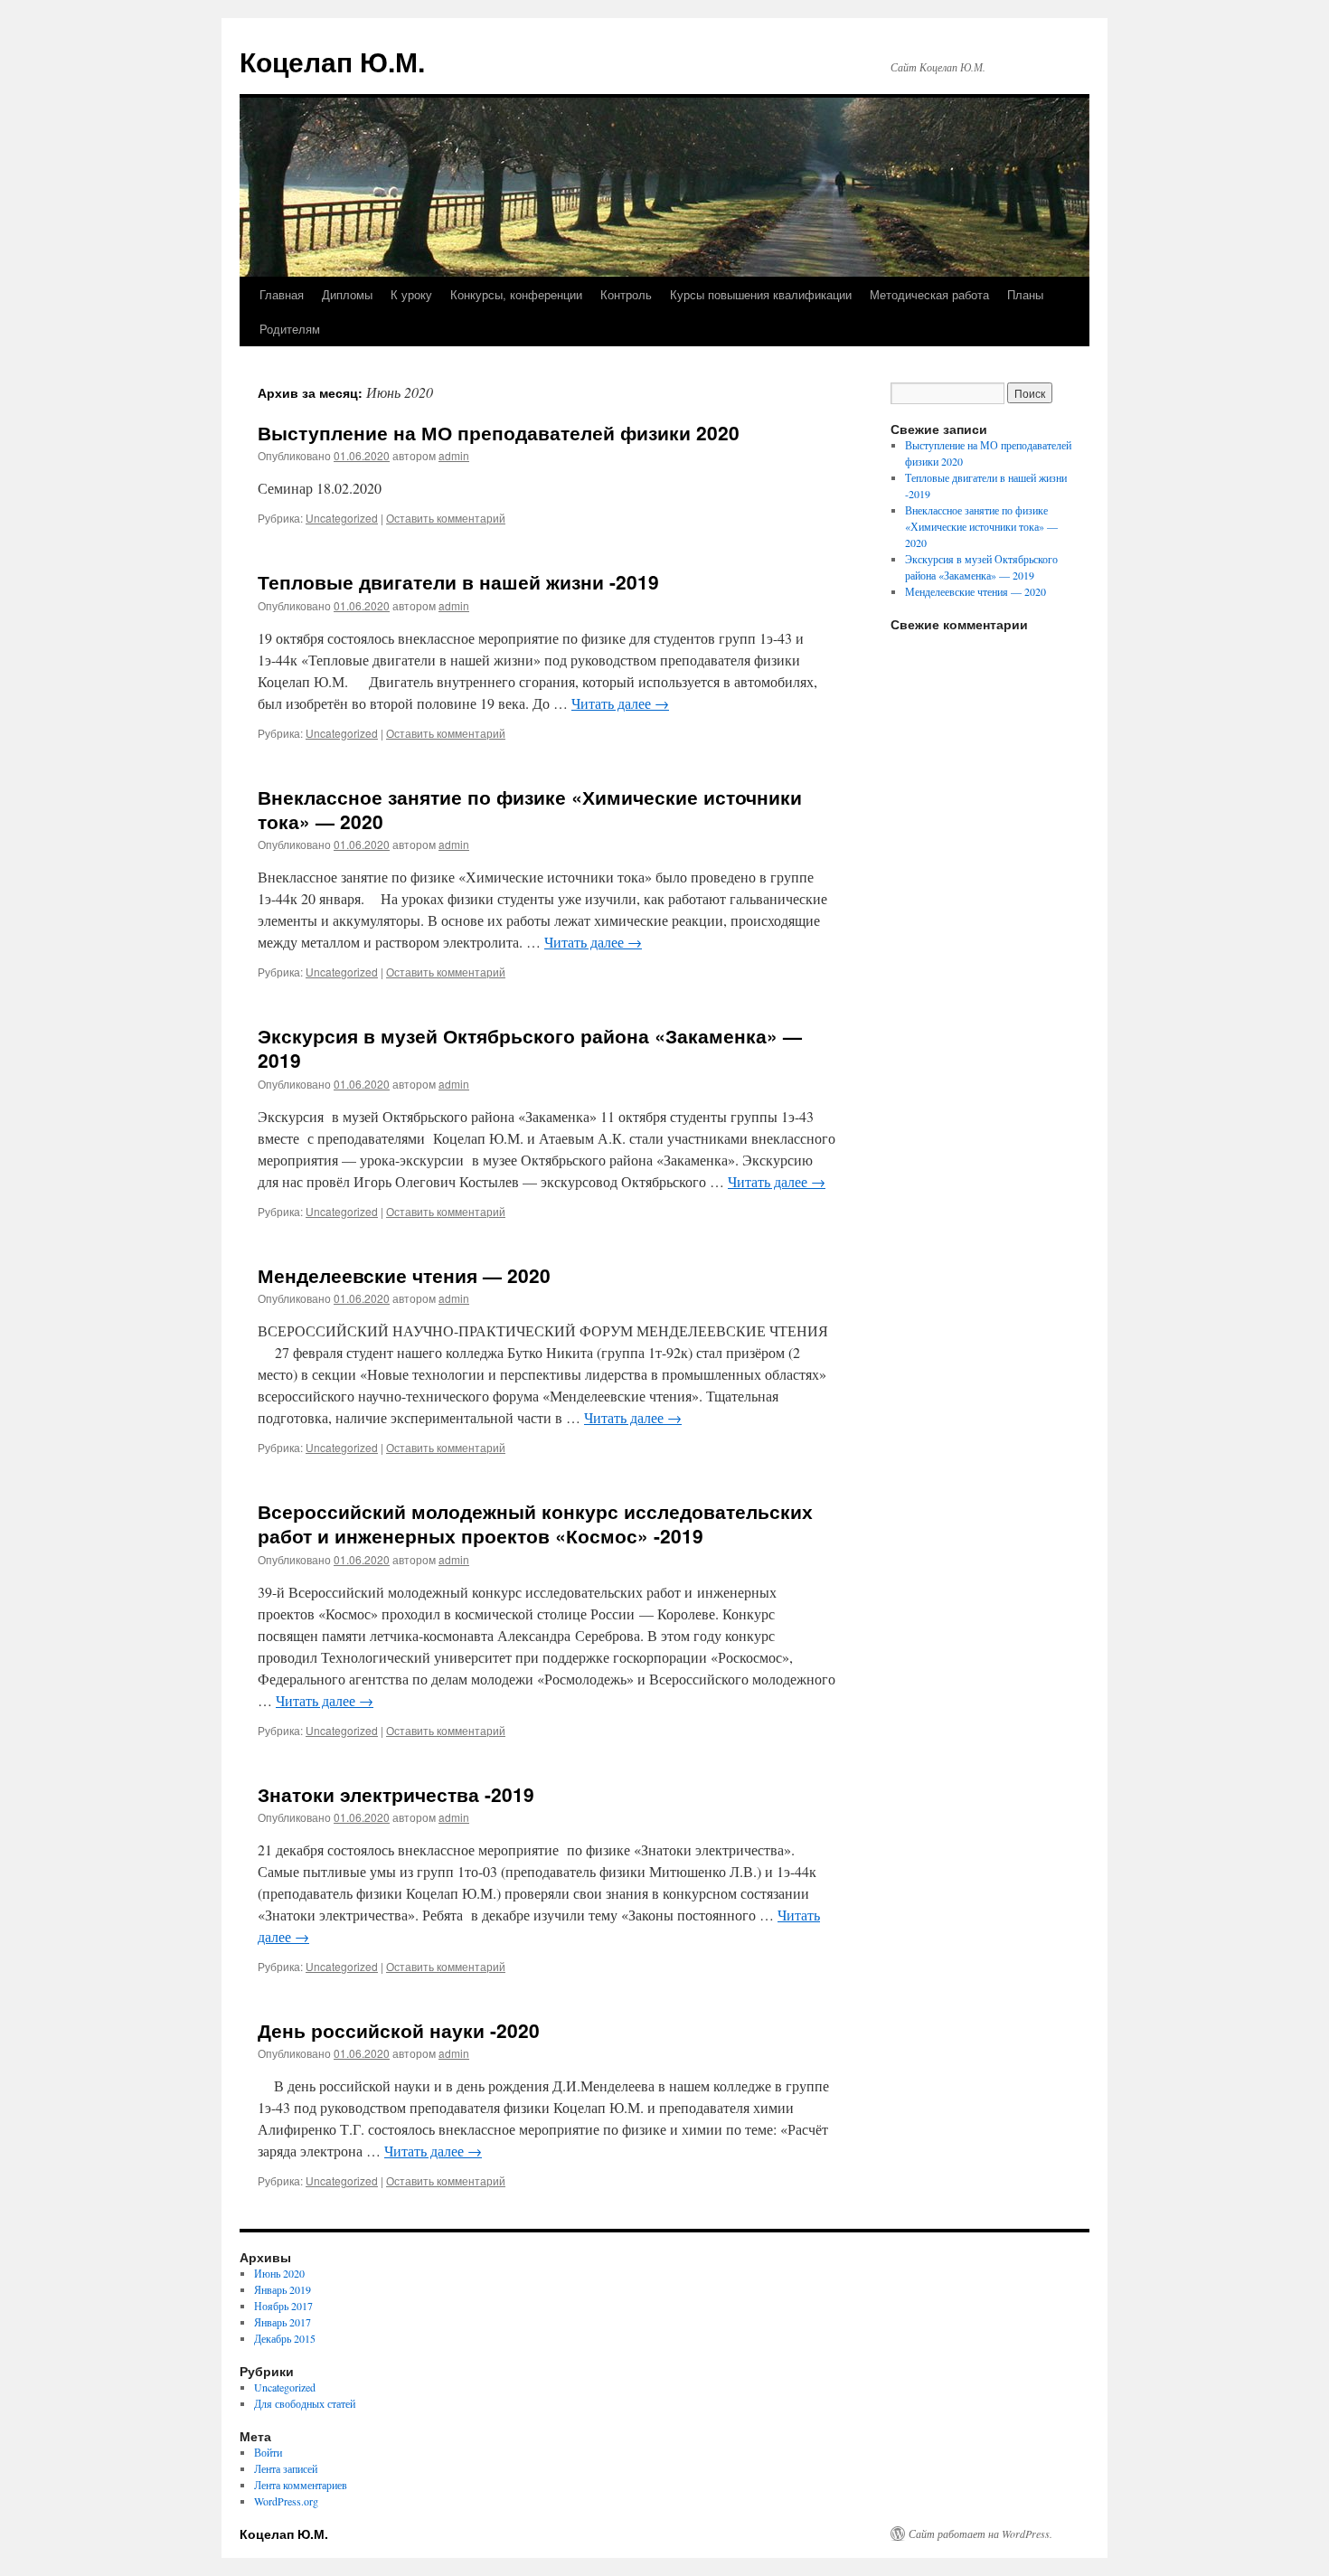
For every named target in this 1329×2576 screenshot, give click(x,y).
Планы (1025, 294)
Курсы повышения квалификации (761, 294)
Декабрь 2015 (285, 2338)
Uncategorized (342, 518)
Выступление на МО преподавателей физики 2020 (499, 432)
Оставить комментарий (446, 518)
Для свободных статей (305, 2403)
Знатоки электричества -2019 (396, 1794)
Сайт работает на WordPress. (980, 2534)
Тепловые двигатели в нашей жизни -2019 (458, 581)
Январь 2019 (283, 2289)
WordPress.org (286, 2501)
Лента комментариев (301, 2485)
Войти (268, 2452)
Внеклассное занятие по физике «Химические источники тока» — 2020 (530, 809)
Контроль (626, 294)
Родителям (290, 329)
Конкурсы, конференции (516, 294)
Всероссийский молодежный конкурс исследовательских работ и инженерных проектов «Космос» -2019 (535, 1523)
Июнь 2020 (279, 2273)
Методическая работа (929, 294)
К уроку (411, 294)
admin (454, 455)
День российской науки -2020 (399, 2030)
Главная (282, 294)
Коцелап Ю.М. (332, 61)
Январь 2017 (283, 2322)
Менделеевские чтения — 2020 (404, 1275)
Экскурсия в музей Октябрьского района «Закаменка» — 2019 (530, 1047)
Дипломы (347, 294)
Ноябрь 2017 (283, 2306)
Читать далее (620, 703)
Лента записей (286, 2468)
